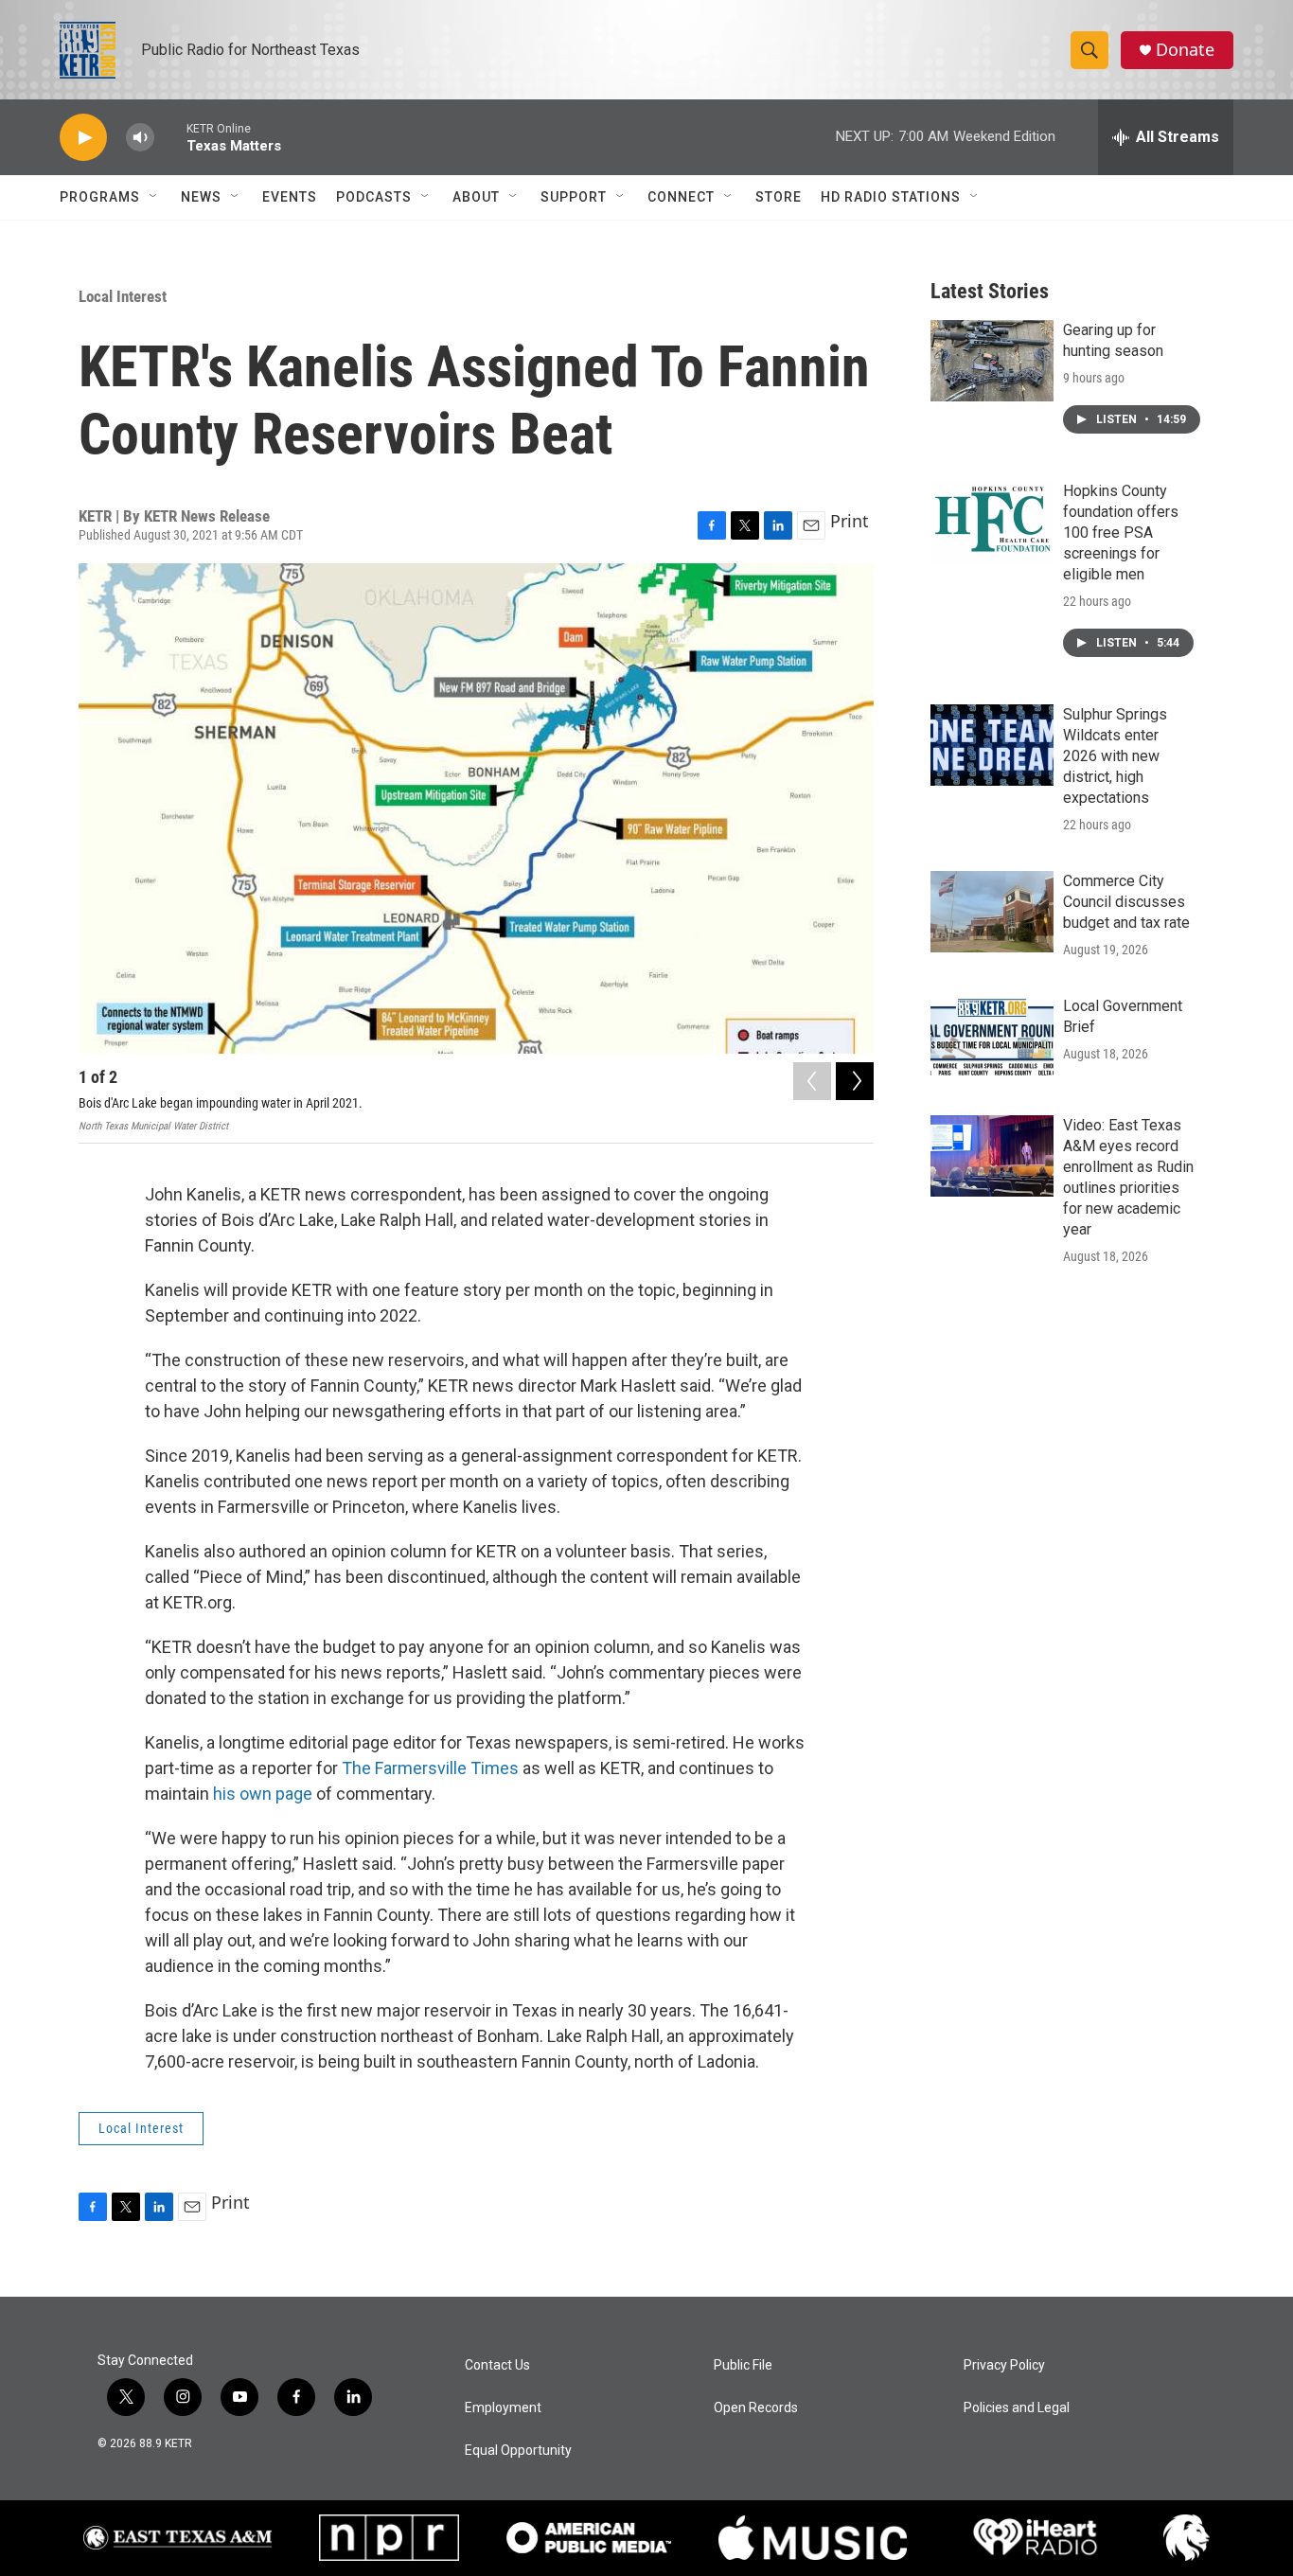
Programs (100, 197)
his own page (263, 1794)
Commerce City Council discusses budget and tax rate (1126, 902)
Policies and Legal (1017, 2408)
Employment (503, 2408)
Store (779, 197)
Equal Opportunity (518, 2451)
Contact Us (497, 2365)
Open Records (756, 2408)
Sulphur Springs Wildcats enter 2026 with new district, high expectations (1115, 756)
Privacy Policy (1004, 2365)
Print (850, 521)
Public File (743, 2365)
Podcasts (374, 197)
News (201, 197)
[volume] (140, 138)
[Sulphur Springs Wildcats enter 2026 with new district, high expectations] (992, 745)
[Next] (855, 1081)
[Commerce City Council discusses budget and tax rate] (992, 912)
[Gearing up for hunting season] (992, 361)
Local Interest (123, 296)
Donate (1185, 50)
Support (574, 197)
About (476, 197)
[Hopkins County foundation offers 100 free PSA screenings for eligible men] (992, 522)
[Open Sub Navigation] (154, 197)
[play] (83, 138)
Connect (681, 197)
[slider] (170, 137)
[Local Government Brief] (992, 1037)
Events (290, 197)
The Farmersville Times (430, 1768)
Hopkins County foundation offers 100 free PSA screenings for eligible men (1121, 533)
